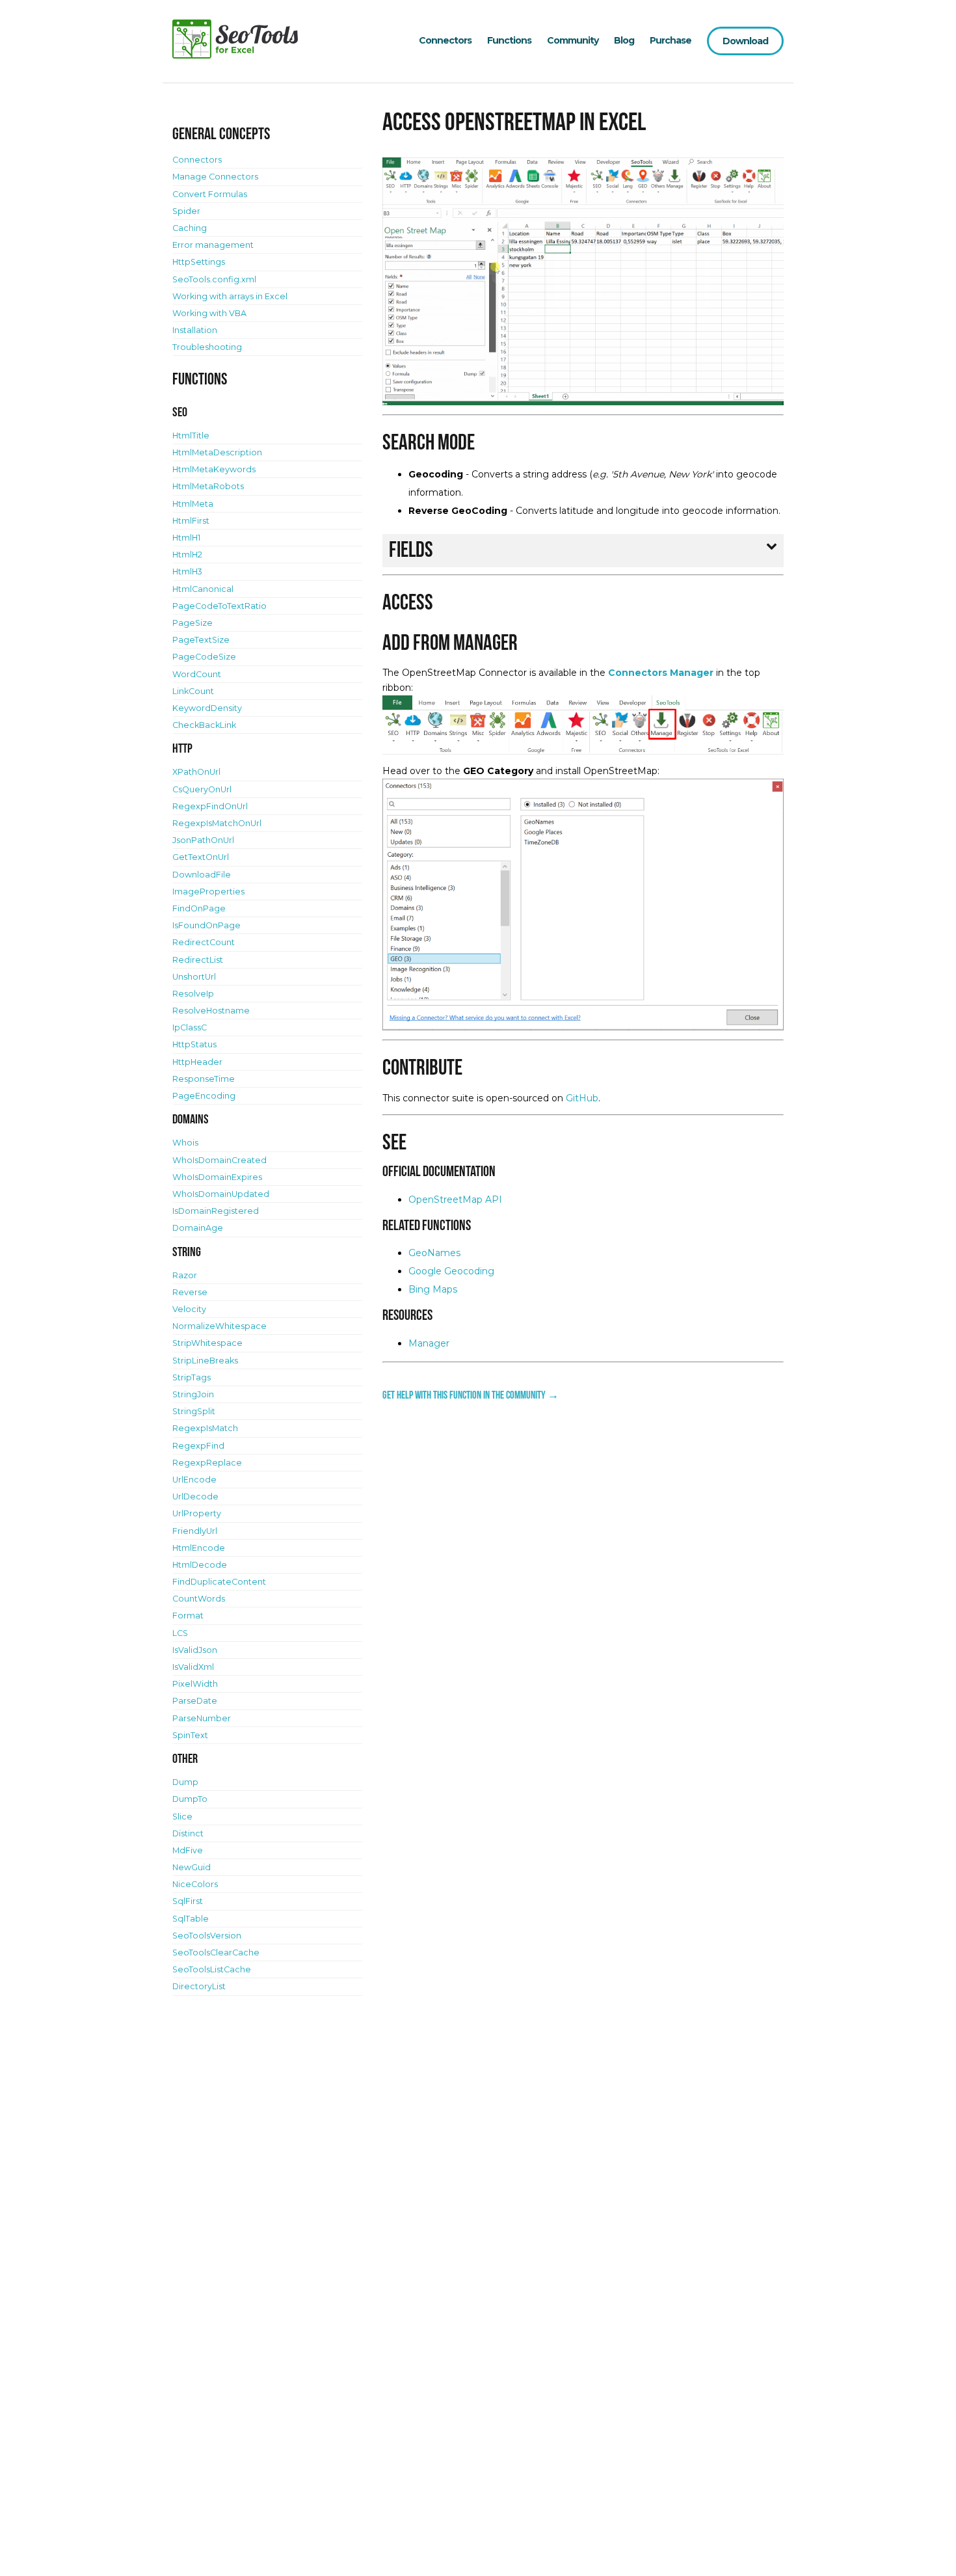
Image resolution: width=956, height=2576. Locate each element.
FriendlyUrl (195, 1531)
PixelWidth (195, 1684)
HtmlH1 (186, 538)
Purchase (671, 40)
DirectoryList (199, 1986)
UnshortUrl (194, 977)
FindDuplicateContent (219, 1582)
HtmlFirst (191, 521)
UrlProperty (197, 1513)
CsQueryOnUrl (202, 789)
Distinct (188, 1833)
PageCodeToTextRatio (219, 606)
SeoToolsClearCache (216, 1952)
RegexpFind (198, 1446)
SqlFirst (188, 1901)
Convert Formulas (210, 194)
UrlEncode (194, 1480)
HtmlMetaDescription (217, 452)
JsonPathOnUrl (203, 840)
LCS (180, 1633)
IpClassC (190, 1027)
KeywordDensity (207, 708)
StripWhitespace (207, 1343)
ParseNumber (202, 1718)
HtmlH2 (187, 555)
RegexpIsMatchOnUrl (217, 823)
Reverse (190, 1292)
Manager (429, 1343)
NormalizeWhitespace (219, 1326)
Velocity (189, 1309)
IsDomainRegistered (216, 1211)
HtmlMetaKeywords (214, 469)
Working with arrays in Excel (230, 296)
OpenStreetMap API (455, 1200)
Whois (185, 1143)
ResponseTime (204, 1079)
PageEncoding (204, 1096)
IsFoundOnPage (206, 925)
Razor (185, 1275)
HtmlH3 (187, 571)
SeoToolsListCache (212, 1969)
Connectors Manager (661, 673)
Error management (213, 245)
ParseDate (195, 1701)
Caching (190, 228)
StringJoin (193, 1394)
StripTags (192, 1377)
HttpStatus (194, 1044)
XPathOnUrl (196, 772)
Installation (195, 330)
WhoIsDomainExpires (217, 1177)
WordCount (197, 674)
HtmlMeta (193, 504)
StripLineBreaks (205, 1361)
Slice (182, 1817)
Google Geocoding (451, 1271)
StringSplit (194, 1411)
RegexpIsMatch (205, 1428)
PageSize (193, 623)
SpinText (190, 1735)
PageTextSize (201, 640)
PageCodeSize (204, 657)
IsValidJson (195, 1650)
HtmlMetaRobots (208, 486)
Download (745, 41)
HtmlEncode (199, 1548)
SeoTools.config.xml (214, 279)
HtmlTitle (191, 436)
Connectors (445, 40)
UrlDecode (195, 1496)
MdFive (188, 1850)
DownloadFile (202, 875)
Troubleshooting (207, 347)
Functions (509, 40)
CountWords (199, 1599)
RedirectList (198, 960)
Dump (185, 1782)
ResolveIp (193, 994)
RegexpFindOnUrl (210, 806)
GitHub (582, 1098)
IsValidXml (193, 1667)
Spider (186, 211)
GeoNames (434, 1253)
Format (188, 1616)
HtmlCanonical (203, 589)
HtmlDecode (200, 1565)
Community (573, 40)
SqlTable (191, 1919)
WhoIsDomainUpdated (221, 1194)
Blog (624, 40)
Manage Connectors (215, 177)
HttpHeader (197, 1062)
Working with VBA (209, 313)
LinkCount (193, 691)
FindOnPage (199, 908)
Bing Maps (433, 1289)
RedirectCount (204, 942)
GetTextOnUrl (201, 857)
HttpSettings (199, 262)
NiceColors (195, 1884)
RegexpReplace (207, 1463)
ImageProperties (208, 892)
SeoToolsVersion (207, 1936)
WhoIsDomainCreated (219, 1160)
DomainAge (198, 1228)
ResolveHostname (211, 1011)
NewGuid (192, 1867)
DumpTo (190, 1799)
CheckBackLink (204, 725)
